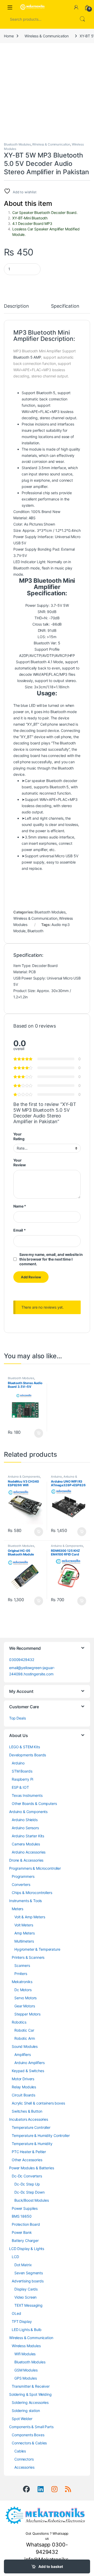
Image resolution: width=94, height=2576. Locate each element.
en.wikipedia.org (27, 874)
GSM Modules (26, 2370)
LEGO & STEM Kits (25, 1747)
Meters (17, 1909)
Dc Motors (23, 1990)
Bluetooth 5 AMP (27, 357)
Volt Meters (24, 1925)
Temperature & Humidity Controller (41, 2135)
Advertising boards (28, 2281)
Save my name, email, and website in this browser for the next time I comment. (51, 1259)
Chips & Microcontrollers (32, 1893)
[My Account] (76, 7)
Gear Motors (25, 2006)
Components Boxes (28, 2435)
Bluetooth (35, 931)
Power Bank (22, 2232)
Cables (20, 2451)
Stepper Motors (27, 2014)
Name (20, 1206)
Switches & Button (27, 2111)
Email (20, 1230)
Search (82, 19)
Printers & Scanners (28, 1957)
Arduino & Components (24, 1477)
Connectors (24, 2459)
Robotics (19, 2022)
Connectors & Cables (29, 2443)
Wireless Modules (26, 2346)
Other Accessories (27, 2160)
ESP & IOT (20, 1787)
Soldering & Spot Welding (30, 2394)
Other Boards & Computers (34, 1803)
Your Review (20, 1162)
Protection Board (26, 2224)
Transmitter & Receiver (31, 2386)
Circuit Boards (23, 2095)
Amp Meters (25, 1933)
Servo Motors (25, 1998)
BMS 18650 (22, 2216)
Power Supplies (25, 2208)
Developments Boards (28, 1755)
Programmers (23, 1876)
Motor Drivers (23, 2079)
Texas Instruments (27, 1795)
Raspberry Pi (22, 1779)
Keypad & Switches (28, 2071)
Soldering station (26, 2411)
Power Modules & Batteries (32, 2168)
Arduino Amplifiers (29, 2063)
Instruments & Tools (25, 1901)
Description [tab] (16, 306)
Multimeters (24, 1941)
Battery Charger (25, 2240)
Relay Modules (24, 2087)
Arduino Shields (25, 1820)
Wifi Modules (25, 2354)
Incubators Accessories (29, 2119)
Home (9, 36)
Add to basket (51, 2566)
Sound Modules (25, 2046)
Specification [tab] (65, 306)
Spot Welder (22, 2419)
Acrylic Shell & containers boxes (38, 2103)
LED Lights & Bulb (27, 2330)
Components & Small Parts (31, 2427)
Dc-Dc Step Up (27, 2184)
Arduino (56, 1477)
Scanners (22, 1965)
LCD (15, 2257)
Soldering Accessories (30, 2402)
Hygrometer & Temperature (37, 1949)
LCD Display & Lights (27, 2249)
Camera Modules (26, 1844)
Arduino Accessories (29, 1852)
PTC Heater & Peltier (29, 2152)
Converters (21, 1884)
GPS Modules (25, 2378)
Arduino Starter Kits (28, 1836)
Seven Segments (29, 2273)
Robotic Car (24, 2030)
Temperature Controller (31, 2127)
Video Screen (25, 2297)
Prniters (21, 1974)
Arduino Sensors (25, 1828)
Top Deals (17, 1718)
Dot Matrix (23, 2265)
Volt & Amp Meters (30, 1917)
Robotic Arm (25, 2038)
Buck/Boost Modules (31, 2200)
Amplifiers (23, 2055)
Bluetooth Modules (17, 144)
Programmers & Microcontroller (35, 1868)
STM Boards (22, 1771)
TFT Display (22, 2321)
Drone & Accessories (26, 1860)
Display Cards (26, 2289)
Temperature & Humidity (32, 2144)
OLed (16, 2313)
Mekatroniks (22, 1982)
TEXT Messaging (28, 2305)
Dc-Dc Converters (27, 2176)
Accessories (24, 2467)
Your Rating (19, 1136)
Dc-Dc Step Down (30, 2192)
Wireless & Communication (47, 36)
